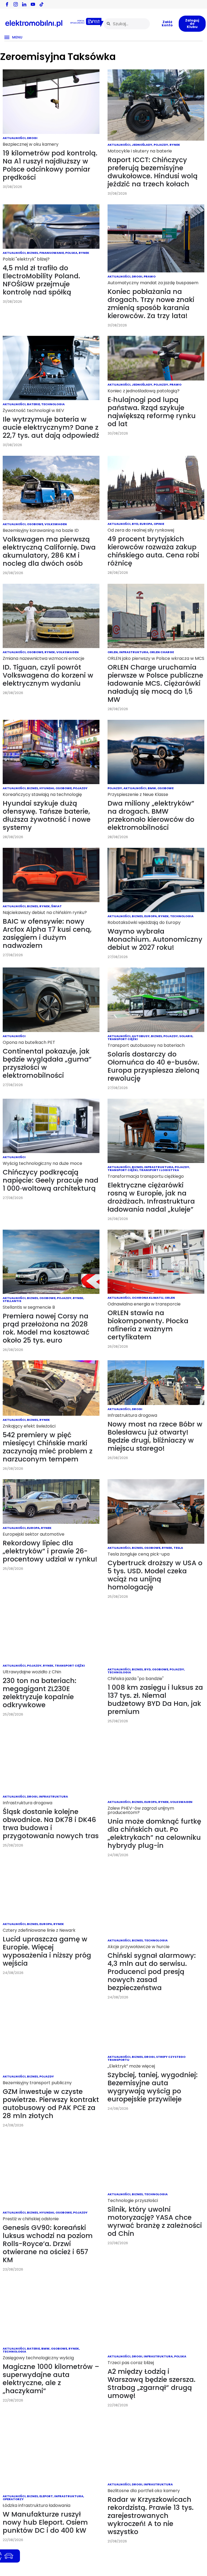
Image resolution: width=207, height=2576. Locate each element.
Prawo (150, 276)
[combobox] (127, 24)
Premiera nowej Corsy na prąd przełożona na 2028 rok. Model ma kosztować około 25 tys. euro (46, 1328)
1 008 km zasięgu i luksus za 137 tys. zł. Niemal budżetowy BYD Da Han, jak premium (155, 1700)
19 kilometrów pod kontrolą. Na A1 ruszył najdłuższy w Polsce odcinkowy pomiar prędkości (50, 165)
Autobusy (141, 1036)
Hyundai (47, 788)
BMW (152, 788)
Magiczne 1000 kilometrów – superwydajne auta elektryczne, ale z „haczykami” (51, 2379)
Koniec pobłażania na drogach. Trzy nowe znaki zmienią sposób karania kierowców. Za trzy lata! (151, 304)
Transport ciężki (123, 1039)
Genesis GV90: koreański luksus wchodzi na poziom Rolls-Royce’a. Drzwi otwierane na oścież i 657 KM (48, 2244)
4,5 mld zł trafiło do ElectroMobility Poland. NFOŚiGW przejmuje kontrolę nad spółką (41, 280)
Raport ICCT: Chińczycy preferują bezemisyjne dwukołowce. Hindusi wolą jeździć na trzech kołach (153, 172)
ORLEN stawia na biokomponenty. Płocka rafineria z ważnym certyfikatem (148, 1325)
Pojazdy (161, 145)
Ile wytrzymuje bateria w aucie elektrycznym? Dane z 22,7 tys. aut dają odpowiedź (51, 427)
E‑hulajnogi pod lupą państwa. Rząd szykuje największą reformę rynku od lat (152, 412)
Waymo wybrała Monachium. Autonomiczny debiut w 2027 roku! (155, 939)
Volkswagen (56, 524)
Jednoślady (142, 145)
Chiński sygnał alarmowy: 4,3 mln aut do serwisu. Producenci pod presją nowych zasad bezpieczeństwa (152, 1972)
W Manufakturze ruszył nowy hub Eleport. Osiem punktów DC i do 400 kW (45, 2522)
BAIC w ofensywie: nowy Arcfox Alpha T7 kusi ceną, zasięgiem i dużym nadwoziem (47, 933)
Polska (71, 253)
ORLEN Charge (162, 652)
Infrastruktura (134, 652)
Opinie (159, 524)
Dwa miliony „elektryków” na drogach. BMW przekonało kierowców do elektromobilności (151, 815)
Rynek (175, 145)
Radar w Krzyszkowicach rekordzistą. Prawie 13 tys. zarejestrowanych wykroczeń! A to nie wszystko (151, 2516)
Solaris (186, 1036)
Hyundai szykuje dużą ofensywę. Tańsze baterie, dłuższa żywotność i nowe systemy (47, 815)
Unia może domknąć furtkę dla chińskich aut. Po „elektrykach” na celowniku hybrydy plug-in (154, 1833)
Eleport (46, 2496)
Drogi (32, 138)
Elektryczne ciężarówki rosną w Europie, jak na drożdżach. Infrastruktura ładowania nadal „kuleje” (151, 1197)
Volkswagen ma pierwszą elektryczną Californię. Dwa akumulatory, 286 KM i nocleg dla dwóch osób (49, 551)
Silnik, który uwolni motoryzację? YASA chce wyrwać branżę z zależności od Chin (155, 2221)
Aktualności (14, 138)
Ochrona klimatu (148, 1298)
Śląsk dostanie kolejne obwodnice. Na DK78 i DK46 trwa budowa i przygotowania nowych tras (51, 1824)
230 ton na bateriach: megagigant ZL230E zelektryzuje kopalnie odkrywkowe (39, 1693)
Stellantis (12, 1301)
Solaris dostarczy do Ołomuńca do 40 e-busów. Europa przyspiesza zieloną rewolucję (153, 1066)
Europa (146, 524)
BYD (135, 524)
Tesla (178, 1548)
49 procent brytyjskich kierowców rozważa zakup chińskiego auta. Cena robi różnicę (153, 551)
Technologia (53, 404)
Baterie (33, 404)
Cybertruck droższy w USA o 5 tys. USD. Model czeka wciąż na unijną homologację (155, 1575)
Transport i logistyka (159, 1170)
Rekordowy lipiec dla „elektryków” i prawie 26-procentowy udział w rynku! (50, 1551)
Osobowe (35, 524)
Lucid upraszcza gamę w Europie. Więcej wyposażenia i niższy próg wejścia (47, 1951)
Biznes (32, 253)
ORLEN (113, 652)
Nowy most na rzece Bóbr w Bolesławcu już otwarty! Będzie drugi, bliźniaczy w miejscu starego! (155, 1436)
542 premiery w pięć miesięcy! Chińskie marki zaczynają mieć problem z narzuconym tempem (48, 1447)
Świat (56, 906)
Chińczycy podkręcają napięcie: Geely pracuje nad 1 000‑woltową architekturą (51, 1180)
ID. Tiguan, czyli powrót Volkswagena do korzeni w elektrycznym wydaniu (48, 675)
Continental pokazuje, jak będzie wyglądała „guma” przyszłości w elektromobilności (47, 1063)
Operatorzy (13, 2499)
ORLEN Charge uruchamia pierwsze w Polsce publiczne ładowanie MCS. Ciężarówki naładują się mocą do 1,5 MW (155, 683)
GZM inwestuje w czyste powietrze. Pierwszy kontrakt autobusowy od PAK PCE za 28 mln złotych (51, 2104)
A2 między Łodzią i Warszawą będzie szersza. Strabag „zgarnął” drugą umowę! (151, 2384)
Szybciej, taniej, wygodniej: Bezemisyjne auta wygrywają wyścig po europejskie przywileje (153, 2087)
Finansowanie (52, 253)
